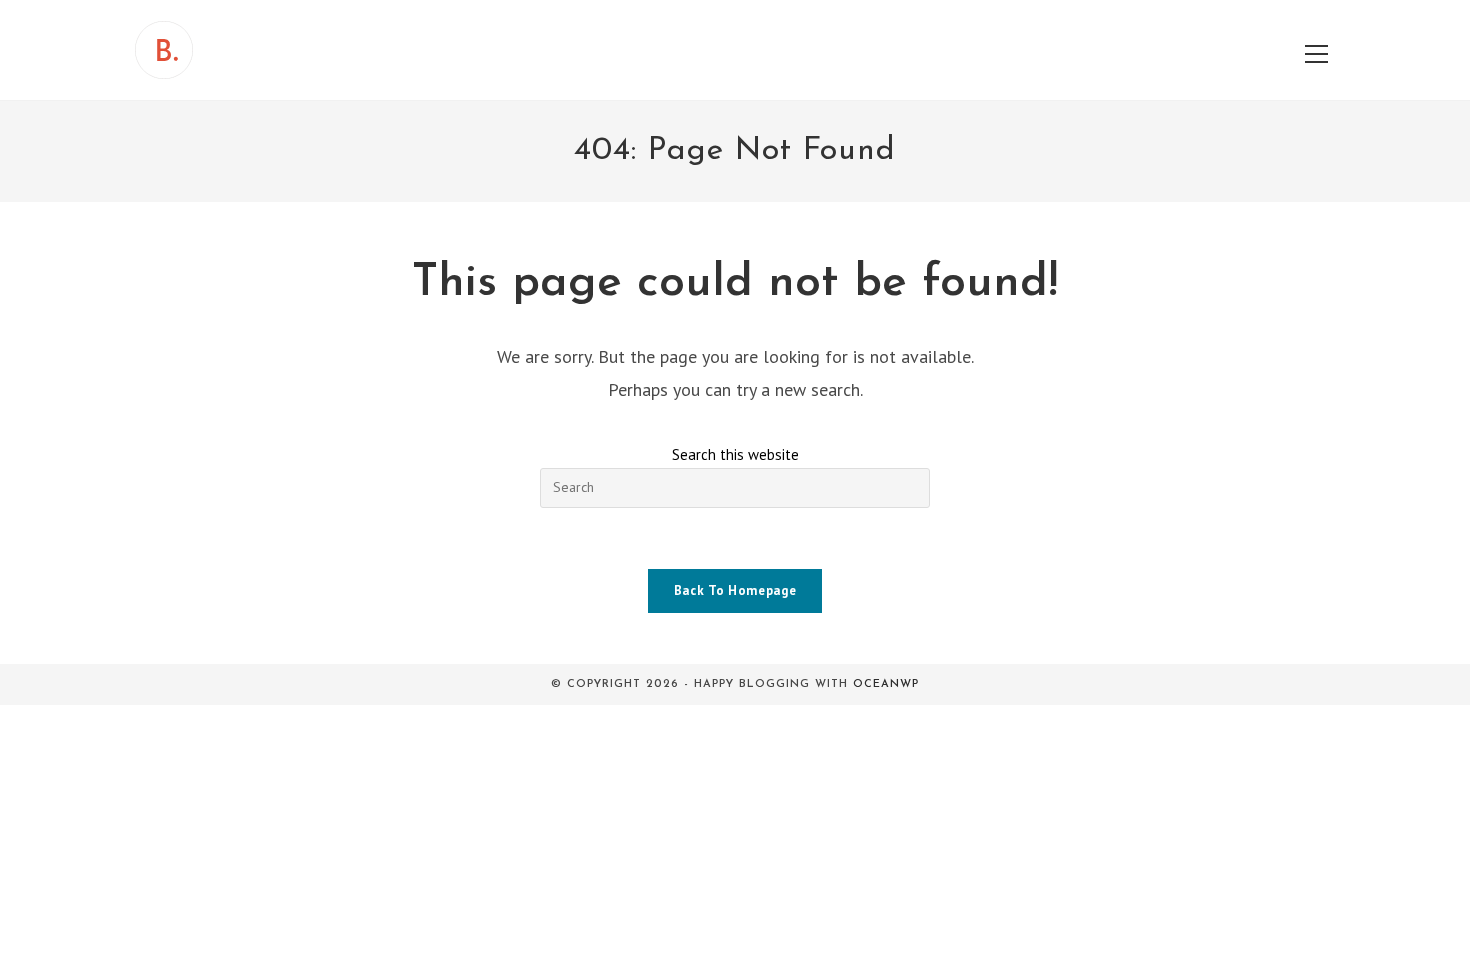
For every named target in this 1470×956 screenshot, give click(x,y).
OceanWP (886, 684)
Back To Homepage (735, 590)
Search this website (735, 454)
